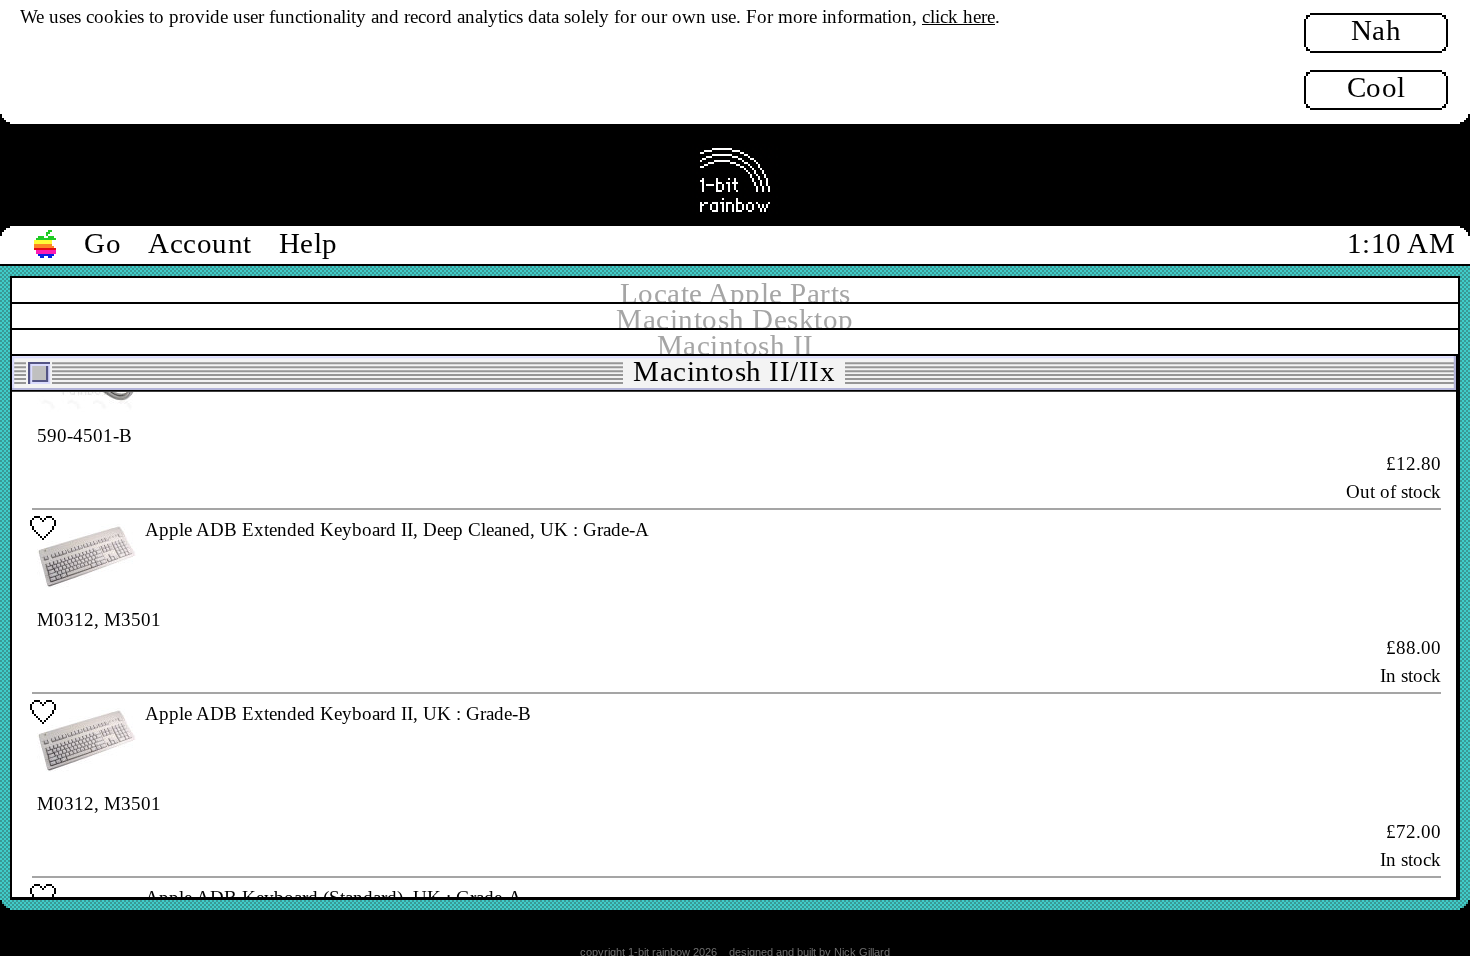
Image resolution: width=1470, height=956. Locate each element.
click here (958, 16)
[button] (46, 245)
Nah (1376, 30)
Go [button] (102, 243)
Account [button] (200, 243)
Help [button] (308, 243)
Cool (1376, 87)
